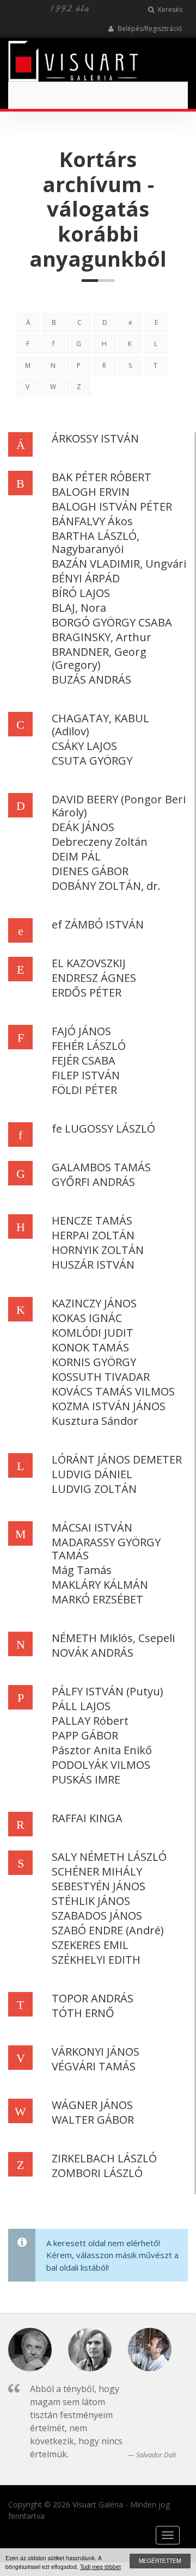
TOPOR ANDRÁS (93, 1998)
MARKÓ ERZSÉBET (97, 1599)
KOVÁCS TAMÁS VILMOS (113, 1391)
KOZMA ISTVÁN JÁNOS (109, 1406)
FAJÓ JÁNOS (81, 1031)
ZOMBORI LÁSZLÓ (97, 2173)
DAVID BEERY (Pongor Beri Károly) (119, 806)
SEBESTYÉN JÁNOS (99, 1886)
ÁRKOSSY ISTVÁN (95, 438)
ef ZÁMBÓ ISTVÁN (98, 924)
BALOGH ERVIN (91, 492)
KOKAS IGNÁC (87, 1318)
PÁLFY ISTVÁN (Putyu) (108, 1691)
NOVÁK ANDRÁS (93, 1653)
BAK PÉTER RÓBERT (102, 477)
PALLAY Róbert (90, 1721)
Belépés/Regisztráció (149, 29)
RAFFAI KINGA (87, 1818)
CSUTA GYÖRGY (92, 761)
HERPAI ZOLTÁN (93, 1235)
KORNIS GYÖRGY (94, 1362)
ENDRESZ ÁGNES (94, 978)
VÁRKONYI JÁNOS (96, 2052)
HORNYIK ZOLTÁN (98, 1250)
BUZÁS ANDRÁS (91, 680)
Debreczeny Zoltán (100, 842)
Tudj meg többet (100, 2566)
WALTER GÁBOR (93, 2120)
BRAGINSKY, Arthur (102, 637)
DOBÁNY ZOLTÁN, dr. (106, 886)
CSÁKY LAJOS (84, 746)
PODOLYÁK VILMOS (101, 1765)
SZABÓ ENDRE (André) (108, 1930)
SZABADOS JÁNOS (97, 1916)
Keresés (169, 10)
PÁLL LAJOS (81, 1706)
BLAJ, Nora (79, 608)
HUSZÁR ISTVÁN (93, 1265)
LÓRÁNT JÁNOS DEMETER (117, 1459)
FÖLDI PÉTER (84, 1090)
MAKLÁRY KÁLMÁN (100, 1585)
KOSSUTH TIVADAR (101, 1377)
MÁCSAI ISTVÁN (92, 1527)
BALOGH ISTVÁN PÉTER (112, 506)
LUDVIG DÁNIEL (92, 1474)
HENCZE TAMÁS (92, 1221)
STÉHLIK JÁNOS (91, 1901)
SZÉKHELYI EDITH (96, 1960)
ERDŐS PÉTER (87, 992)
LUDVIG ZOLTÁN (94, 1489)
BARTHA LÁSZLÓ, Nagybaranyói (96, 542)
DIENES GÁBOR (90, 871)
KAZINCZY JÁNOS (94, 1303)
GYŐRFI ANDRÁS (93, 1182)
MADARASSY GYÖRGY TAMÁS (106, 1549)
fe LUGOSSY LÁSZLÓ (103, 1129)
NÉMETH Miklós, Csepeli (113, 1638)
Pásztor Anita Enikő (102, 1750)
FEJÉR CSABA (84, 1060)
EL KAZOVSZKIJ (89, 963)
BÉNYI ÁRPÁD (86, 578)
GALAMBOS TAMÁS (101, 1167)
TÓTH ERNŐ (83, 2013)
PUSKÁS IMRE (86, 1779)
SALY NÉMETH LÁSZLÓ (109, 1857)
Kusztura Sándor (95, 1421)
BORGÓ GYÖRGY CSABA (112, 622)
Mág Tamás (82, 1570)
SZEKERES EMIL (90, 1945)
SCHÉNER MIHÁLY (97, 1871)
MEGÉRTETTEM (160, 2560)
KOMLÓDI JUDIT (93, 1333)
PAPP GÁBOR (85, 1735)
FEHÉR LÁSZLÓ (89, 1046)
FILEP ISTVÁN (86, 1075)
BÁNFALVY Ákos (92, 521)
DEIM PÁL (76, 856)
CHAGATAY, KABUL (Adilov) (100, 725)
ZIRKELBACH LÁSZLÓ (104, 2158)
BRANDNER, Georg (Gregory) (99, 658)
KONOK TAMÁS (90, 1347)
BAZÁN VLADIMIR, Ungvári (119, 564)
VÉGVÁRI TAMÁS (94, 2066)
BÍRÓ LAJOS (81, 593)
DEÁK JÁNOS (83, 827)
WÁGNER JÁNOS (92, 2105)
